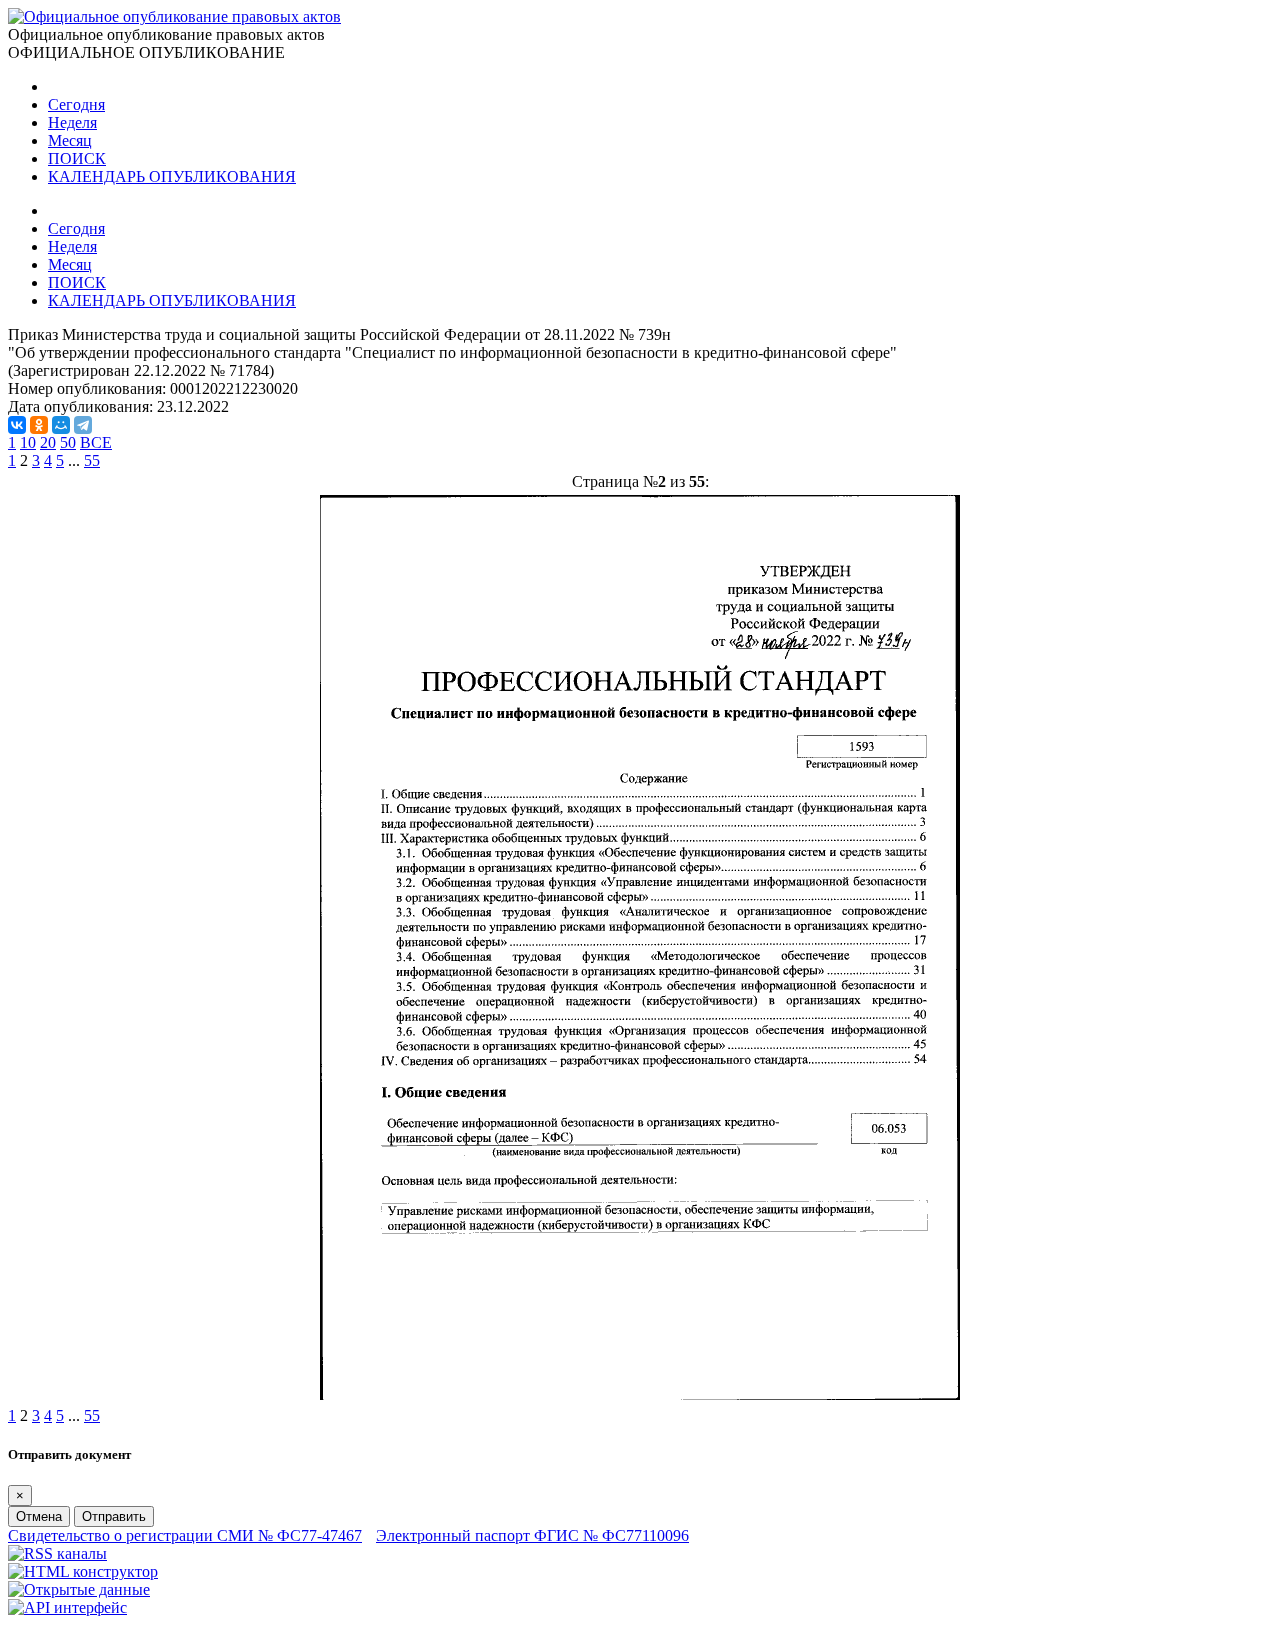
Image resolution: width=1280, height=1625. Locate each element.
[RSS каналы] (57, 1553)
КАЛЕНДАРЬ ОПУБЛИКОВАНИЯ (172, 176)
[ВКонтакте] (17, 425)
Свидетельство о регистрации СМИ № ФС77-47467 (185, 1535)
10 (28, 442)
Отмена (39, 1516)
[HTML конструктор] (83, 1571)
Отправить (114, 1516)
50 (68, 442)
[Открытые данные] (79, 1589)
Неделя (72, 122)
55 (92, 460)
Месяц (70, 140)
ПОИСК (77, 158)
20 (48, 442)
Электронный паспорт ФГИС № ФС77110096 (532, 1535)
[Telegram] (83, 425)
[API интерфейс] (67, 1607)
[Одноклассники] (39, 425)
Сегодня (76, 104)
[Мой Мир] (61, 425)
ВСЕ (96, 442)
